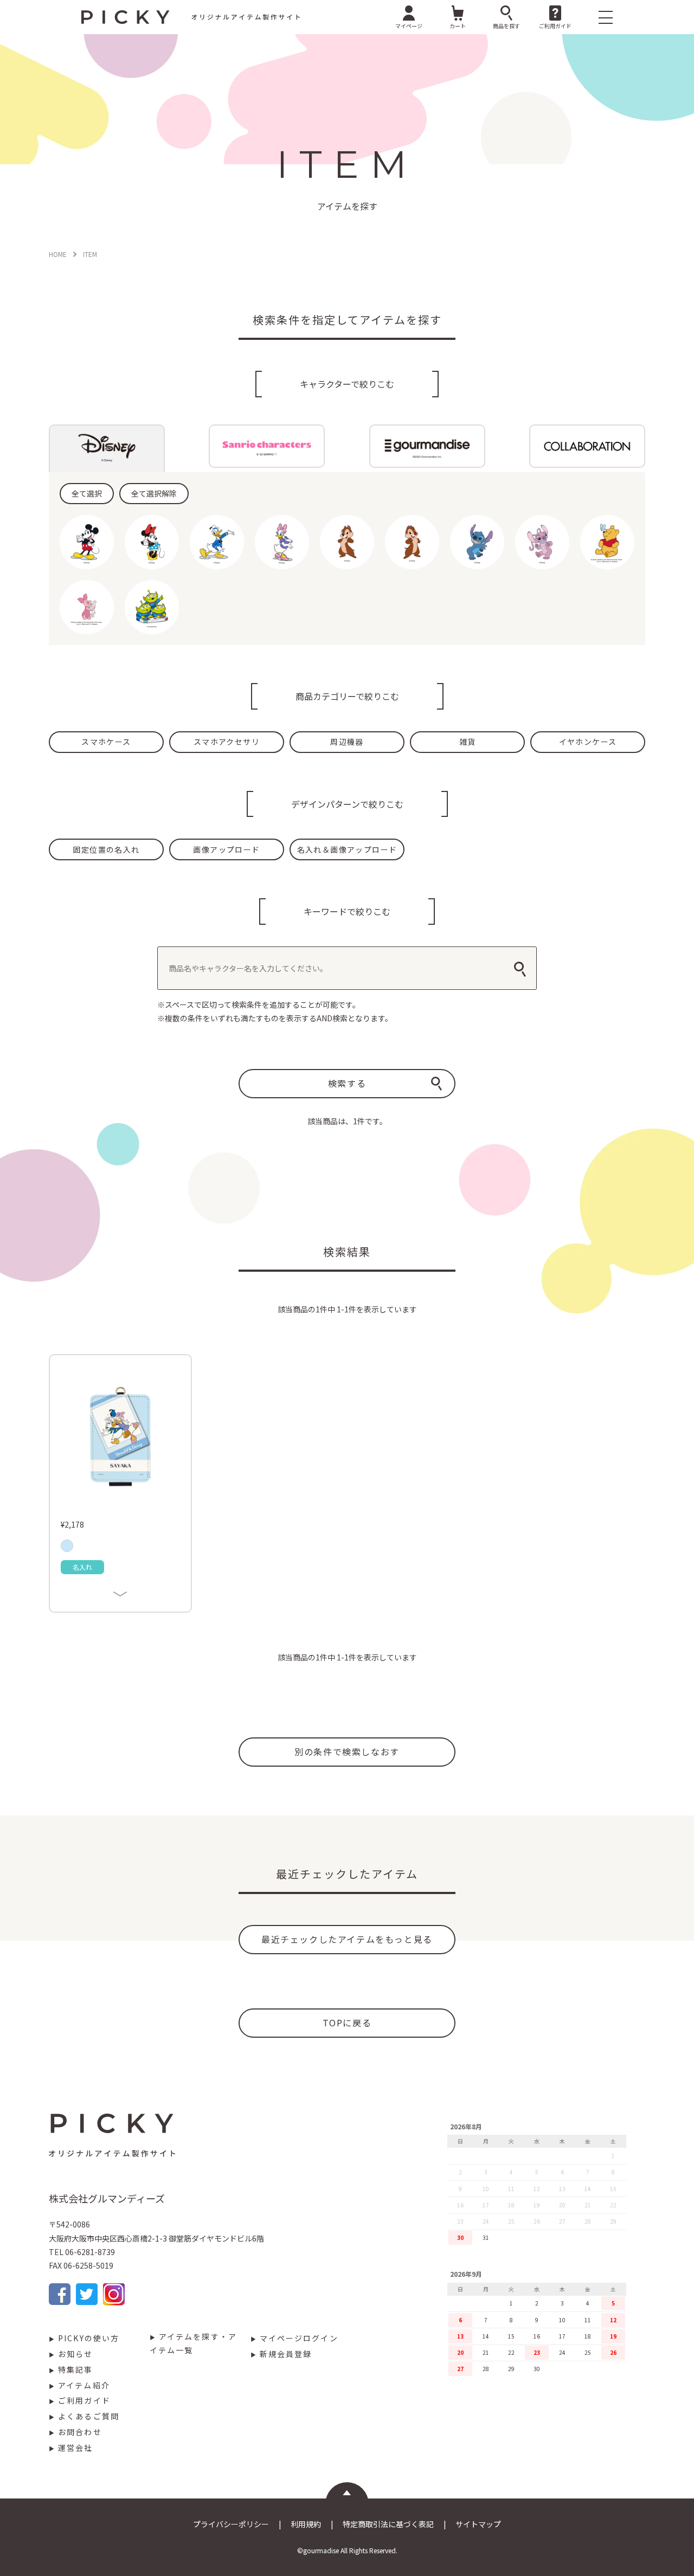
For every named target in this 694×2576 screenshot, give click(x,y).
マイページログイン (299, 2338)
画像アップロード (226, 849)
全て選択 (87, 493)
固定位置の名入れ (106, 849)
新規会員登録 (286, 2354)
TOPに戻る (347, 2023)
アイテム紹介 (84, 2385)
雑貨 (468, 742)
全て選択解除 (154, 493)
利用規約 (306, 2524)
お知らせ (75, 2354)
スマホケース (106, 742)
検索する (347, 1083)
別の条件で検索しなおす (347, 1751)
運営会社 (75, 2448)
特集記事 (75, 2369)
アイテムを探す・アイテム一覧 (193, 2343)
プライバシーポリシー (231, 2524)
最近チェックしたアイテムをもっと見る (347, 1939)
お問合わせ (80, 2432)
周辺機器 (347, 742)
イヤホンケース (588, 742)
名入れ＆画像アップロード (347, 849)
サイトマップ (478, 2524)
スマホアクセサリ (227, 742)
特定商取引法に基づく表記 (388, 2524)
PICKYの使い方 (89, 2338)
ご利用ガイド (84, 2400)
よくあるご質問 (89, 2416)
